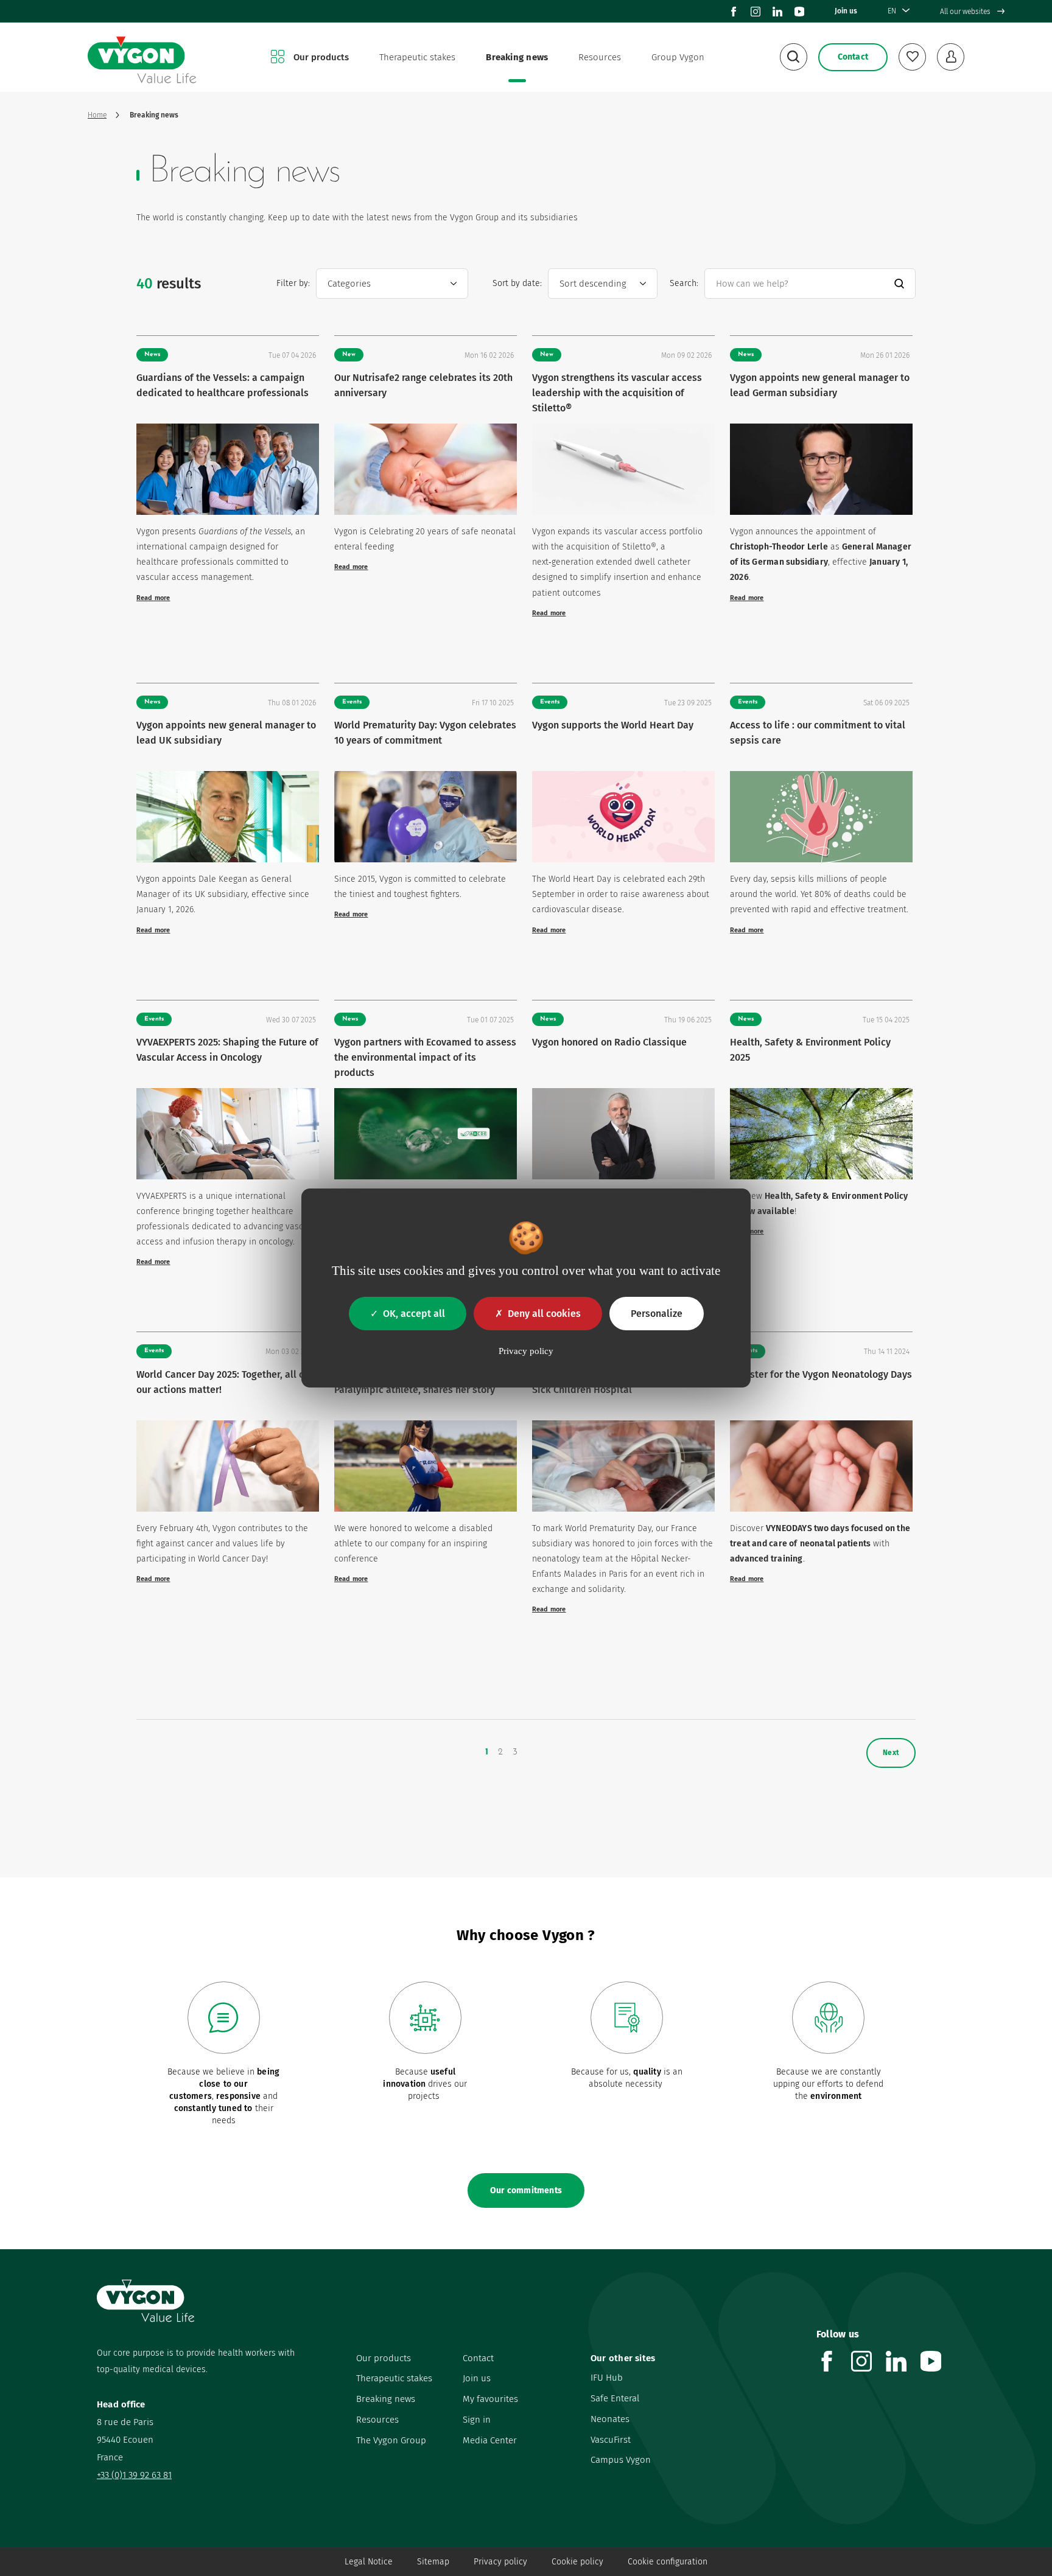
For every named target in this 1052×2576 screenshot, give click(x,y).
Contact (478, 2358)
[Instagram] (756, 12)
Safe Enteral (615, 2398)
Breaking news (517, 57)
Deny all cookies (544, 1314)
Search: (684, 283)
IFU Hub (607, 2378)
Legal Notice (369, 2562)
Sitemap (433, 2562)
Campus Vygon (621, 2460)
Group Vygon (678, 57)
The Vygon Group (391, 2440)
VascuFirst (611, 2440)
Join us (846, 11)
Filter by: (293, 283)
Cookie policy (577, 2562)
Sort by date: (517, 283)
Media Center (490, 2440)
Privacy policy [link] (526, 1351)
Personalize (657, 1314)
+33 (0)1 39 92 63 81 (134, 2475)
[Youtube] (799, 12)
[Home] (142, 58)
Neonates (610, 2419)
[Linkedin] (777, 12)
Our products (321, 57)
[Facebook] (734, 12)
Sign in (477, 2420)
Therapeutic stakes (417, 57)
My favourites (490, 2399)
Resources (600, 57)
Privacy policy (500, 2562)
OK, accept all (414, 1314)
